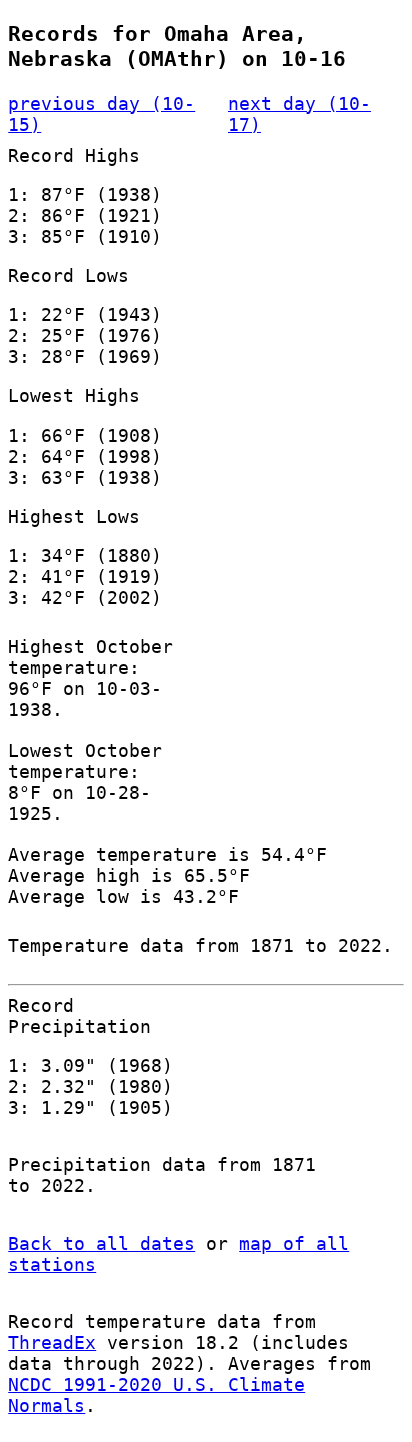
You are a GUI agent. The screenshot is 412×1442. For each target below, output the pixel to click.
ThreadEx (52, 1342)
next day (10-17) (299, 114)
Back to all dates (101, 1243)
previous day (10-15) (101, 114)
